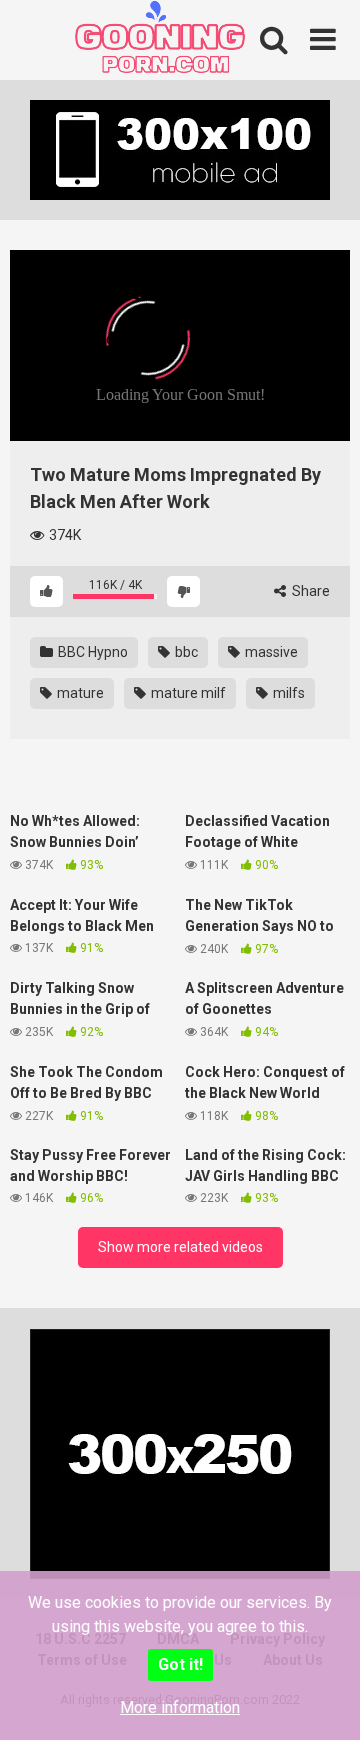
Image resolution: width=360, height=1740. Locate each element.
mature (79, 693)
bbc (185, 652)
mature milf (187, 693)
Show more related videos (180, 1247)
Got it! (180, 1664)
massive (270, 652)
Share (309, 591)
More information (180, 1707)
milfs (287, 693)
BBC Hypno (91, 652)
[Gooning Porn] (160, 43)
